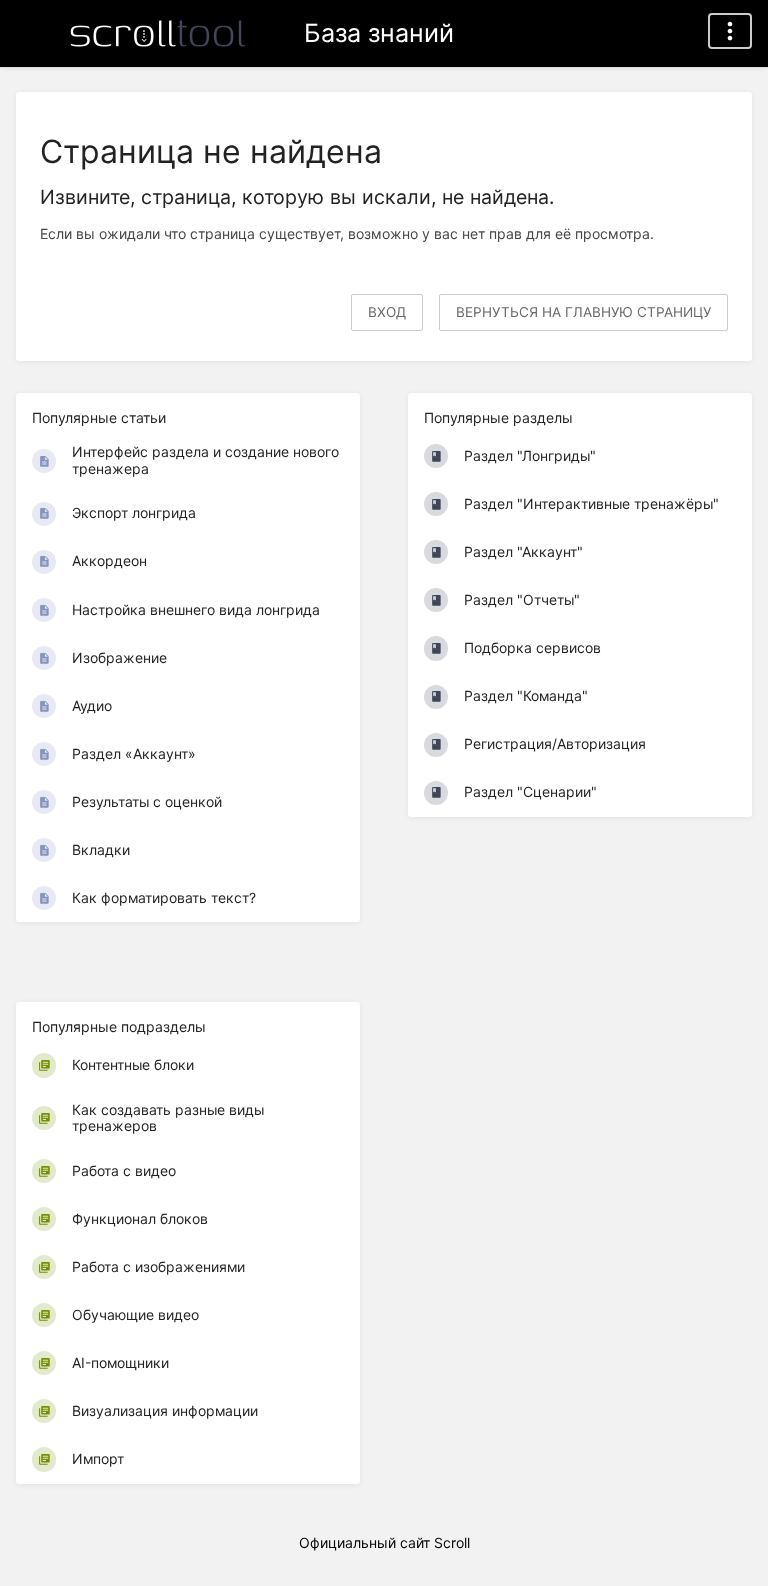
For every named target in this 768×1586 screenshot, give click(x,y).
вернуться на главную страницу (583, 312)
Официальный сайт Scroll (384, 1542)
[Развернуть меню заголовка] (730, 31)
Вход (387, 312)
